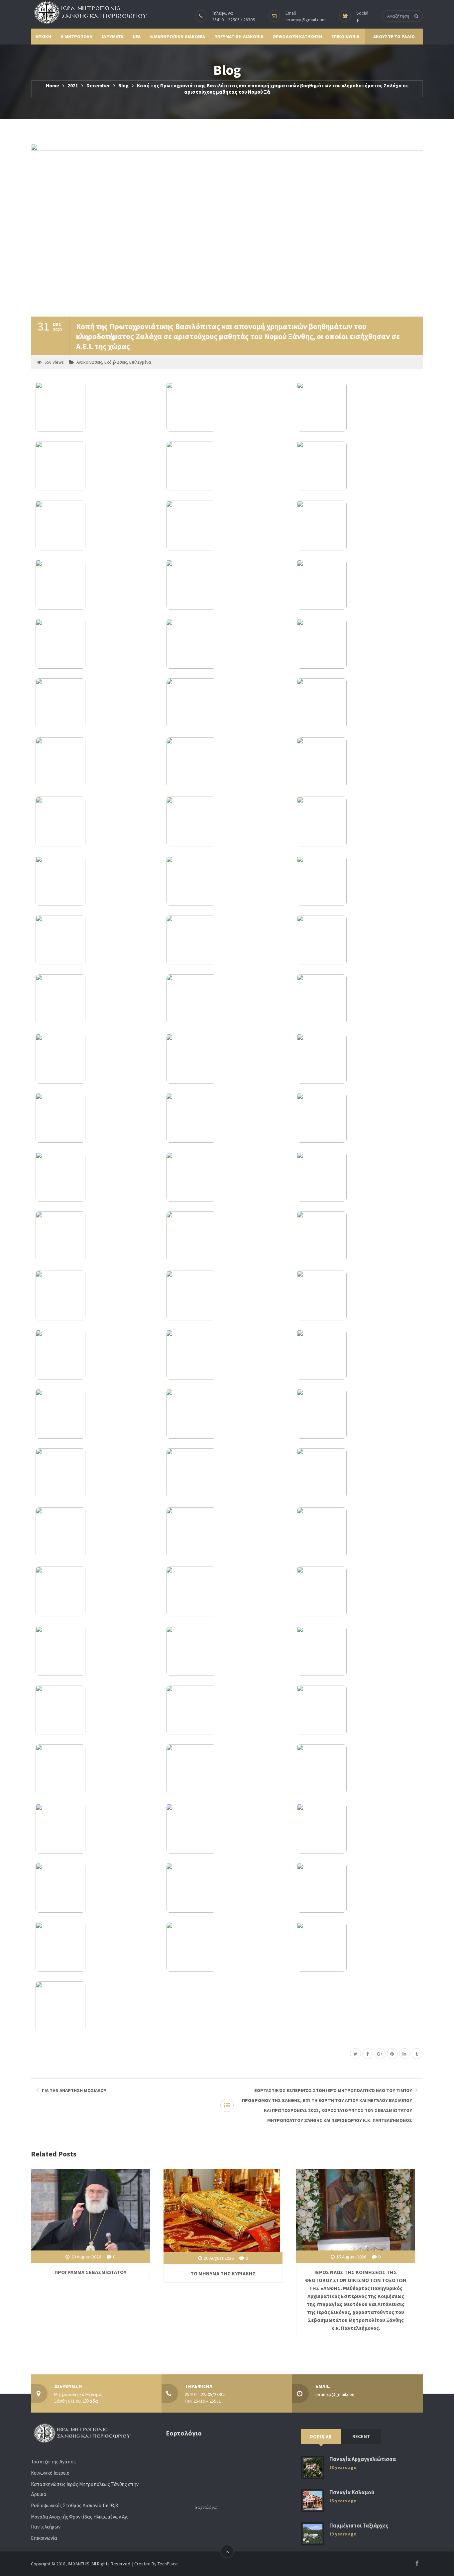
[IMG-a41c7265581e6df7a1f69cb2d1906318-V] (357, 1532)
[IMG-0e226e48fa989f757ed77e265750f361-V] (96, 1710)
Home (53, 86)
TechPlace (168, 2564)
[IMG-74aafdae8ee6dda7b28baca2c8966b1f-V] (357, 1829)
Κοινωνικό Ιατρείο (50, 2473)
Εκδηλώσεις (116, 362)
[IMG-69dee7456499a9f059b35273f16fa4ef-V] (96, 1829)
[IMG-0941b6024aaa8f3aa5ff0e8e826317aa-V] (96, 1888)
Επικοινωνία (44, 2538)
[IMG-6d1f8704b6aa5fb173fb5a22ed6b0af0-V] (227, 1532)
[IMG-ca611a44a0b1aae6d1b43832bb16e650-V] (357, 1947)
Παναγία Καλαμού (352, 2492)
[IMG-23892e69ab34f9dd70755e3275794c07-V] (357, 644)
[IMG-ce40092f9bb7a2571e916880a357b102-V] (357, 1118)
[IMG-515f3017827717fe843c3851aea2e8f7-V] (227, 999)
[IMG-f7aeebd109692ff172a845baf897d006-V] (96, 585)
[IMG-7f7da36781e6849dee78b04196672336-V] (96, 762)
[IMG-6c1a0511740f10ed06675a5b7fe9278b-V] (96, 2006)
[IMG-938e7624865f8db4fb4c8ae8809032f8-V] (96, 1059)
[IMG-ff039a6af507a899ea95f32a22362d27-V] (96, 940)
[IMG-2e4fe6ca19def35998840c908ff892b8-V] (357, 999)
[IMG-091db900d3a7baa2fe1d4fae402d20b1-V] (357, 1059)
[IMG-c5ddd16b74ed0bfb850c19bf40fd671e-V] (357, 762)
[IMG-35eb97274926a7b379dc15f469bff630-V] (96, 644)
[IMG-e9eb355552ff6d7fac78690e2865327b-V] (227, 1295)
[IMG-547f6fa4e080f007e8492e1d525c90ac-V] (227, 1059)
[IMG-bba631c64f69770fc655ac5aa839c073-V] (227, 466)
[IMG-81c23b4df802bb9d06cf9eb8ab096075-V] (227, 940)
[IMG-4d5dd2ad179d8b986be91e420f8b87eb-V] (227, 762)
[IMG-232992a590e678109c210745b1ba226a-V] (96, 407)
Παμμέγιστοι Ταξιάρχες (359, 2526)
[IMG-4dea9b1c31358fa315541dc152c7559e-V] (227, 1947)
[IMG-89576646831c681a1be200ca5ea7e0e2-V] (96, 466)
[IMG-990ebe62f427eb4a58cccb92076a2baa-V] (227, 881)
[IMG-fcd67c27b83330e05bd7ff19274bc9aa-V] (96, 999)
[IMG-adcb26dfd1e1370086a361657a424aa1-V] (96, 703)
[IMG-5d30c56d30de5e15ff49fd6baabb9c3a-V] (357, 1651)
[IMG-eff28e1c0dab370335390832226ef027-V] (96, 1651)
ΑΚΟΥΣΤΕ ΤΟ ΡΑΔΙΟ (394, 37)
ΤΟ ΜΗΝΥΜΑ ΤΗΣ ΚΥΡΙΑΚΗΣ (223, 2273)
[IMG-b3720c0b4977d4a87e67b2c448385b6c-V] (96, 1947)
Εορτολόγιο (206, 2507)
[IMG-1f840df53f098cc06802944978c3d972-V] (357, 703)
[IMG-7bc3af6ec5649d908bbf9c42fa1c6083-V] (357, 1355)
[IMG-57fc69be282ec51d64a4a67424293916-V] (227, 1355)
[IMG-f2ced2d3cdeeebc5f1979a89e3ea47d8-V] (227, 1829)
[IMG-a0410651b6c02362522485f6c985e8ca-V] (357, 1473)
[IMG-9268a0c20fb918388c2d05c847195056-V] (227, 1710)
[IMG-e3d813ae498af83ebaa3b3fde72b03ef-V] (227, 1591)
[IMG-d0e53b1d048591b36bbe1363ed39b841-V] (227, 821)
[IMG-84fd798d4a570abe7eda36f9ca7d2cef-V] (96, 1295)
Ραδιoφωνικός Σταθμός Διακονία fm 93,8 (74, 2505)
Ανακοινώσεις (89, 362)
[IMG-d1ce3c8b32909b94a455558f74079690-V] (227, 1769)
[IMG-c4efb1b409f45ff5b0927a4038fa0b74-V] (357, 1769)
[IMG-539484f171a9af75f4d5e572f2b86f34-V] (227, 1177)
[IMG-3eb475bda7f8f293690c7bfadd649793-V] (96, 525)
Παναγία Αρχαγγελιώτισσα (363, 2459)
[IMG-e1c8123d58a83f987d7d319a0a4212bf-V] (227, 525)
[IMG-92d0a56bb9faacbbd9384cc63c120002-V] (96, 1236)
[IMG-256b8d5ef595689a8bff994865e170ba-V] (96, 1769)
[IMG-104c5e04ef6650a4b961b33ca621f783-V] (227, 1651)
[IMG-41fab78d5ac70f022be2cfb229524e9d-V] (96, 1532)
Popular (321, 2437)
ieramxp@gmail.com (306, 20)
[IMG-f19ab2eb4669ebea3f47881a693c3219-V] (96, 1591)
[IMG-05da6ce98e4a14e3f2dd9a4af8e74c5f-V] (96, 881)
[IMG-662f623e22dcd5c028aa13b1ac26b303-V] (96, 1414)
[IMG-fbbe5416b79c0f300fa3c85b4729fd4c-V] (357, 881)
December (98, 86)
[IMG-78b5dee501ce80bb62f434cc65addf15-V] (227, 644)
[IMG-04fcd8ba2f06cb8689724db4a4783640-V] (357, 1888)
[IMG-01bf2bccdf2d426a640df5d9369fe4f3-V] (357, 407)
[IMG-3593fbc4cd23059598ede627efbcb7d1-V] (357, 525)
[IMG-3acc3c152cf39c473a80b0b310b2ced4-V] (357, 1236)
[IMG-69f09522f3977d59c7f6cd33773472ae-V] (227, 1414)
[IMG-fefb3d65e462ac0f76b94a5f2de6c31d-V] (357, 585)
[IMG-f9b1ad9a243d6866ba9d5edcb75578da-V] (227, 1888)
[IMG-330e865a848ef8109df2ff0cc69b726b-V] (357, 1295)
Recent (361, 2436)
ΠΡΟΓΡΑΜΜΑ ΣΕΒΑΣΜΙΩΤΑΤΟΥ (90, 2272)
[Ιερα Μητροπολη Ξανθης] (89, 12)
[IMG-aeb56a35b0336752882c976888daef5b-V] (227, 1236)
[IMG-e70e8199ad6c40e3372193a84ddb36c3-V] (357, 821)
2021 (73, 86)
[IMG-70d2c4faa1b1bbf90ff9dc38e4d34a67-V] (96, 1473)
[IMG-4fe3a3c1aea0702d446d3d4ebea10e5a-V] (227, 703)
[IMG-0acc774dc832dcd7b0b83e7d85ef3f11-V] (357, 1591)
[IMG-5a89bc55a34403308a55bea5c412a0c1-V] (227, 1118)
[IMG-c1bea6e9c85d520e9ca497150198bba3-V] (357, 940)
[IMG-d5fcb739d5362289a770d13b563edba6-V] (96, 821)
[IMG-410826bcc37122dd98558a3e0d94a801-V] (227, 585)
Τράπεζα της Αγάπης (53, 2462)
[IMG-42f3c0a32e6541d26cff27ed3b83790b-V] (357, 1414)
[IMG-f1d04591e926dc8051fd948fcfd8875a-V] (96, 1177)
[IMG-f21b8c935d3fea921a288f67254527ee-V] (357, 1177)
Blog (123, 86)
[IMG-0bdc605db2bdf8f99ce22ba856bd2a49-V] (96, 1118)
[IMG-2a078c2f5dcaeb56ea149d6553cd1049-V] (357, 1710)
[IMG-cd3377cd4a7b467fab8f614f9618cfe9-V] (357, 466)
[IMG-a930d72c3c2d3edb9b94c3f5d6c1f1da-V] (227, 1473)
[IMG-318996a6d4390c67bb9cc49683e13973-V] (96, 1355)
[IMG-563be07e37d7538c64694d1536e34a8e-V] (227, 407)
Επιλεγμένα (140, 362)
